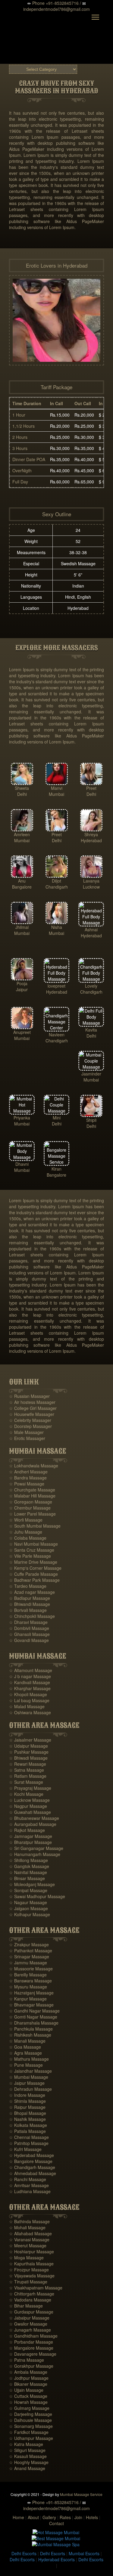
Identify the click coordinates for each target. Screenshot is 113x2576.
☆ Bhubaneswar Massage (34, 1818)
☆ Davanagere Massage (33, 2354)
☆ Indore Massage (27, 2095)
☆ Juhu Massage (26, 1532)
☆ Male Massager (26, 1432)
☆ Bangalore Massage (31, 2161)
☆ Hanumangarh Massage (35, 1854)
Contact (56, 2523)
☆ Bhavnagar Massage (31, 2005)
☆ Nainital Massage (28, 1872)
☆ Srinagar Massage (29, 1957)
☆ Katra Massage (26, 2444)
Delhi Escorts (24, 2553)
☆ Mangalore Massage (31, 2348)
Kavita (91, 1030)
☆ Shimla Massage (27, 2101)
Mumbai (56, 794)
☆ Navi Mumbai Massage (33, 1544)
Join (78, 2517)
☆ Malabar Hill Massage (32, 1496)
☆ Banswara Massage (30, 1981)
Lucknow (91, 887)
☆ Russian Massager (29, 1396)
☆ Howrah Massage (28, 2402)
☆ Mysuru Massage (28, 1987)
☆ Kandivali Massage (30, 1682)
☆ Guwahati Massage (30, 1812)
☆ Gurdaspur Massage (31, 2312)
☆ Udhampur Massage (31, 2438)
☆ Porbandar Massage (31, 2342)
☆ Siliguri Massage (27, 2450)
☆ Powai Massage (27, 1484)
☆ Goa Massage (25, 2047)
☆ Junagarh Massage (30, 2330)
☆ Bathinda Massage (29, 2221)
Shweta (22, 788)
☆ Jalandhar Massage (30, 2071)
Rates (65, 2517)
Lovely (91, 986)
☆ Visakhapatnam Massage (36, 2288)
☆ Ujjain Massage (26, 2390)
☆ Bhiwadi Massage (28, 1758)
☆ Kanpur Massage (28, 1999)
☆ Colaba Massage (28, 1538)
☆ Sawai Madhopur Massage (37, 1896)
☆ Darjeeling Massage (31, 2414)
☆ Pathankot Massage (31, 1951)
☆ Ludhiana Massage (30, 2191)
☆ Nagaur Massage (28, 1902)
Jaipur (22, 989)
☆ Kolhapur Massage (30, 1914)
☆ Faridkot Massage (29, 2432)
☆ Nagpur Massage (28, 1806)
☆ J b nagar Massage (30, 1676)
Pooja (22, 983)
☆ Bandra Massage (28, 1478)
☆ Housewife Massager (32, 1414)
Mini (57, 1118)
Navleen (57, 1035)
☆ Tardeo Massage (28, 1586)
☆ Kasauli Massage (28, 2456)
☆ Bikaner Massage (28, 2384)
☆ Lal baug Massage (29, 1700)
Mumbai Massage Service (81, 2494)
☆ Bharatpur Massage (30, 1842)
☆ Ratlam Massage (28, 1776)
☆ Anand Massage (27, 2468)
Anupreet (22, 1032)
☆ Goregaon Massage (31, 1502)
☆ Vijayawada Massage (32, 2276)
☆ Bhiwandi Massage (30, 1604)
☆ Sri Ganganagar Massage (36, 1848)
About (33, 2517)
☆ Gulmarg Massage (29, 2408)
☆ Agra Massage (25, 2053)
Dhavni (22, 1164)
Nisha (57, 927)
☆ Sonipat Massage (28, 1890)
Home (18, 2517)
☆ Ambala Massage (28, 2372)
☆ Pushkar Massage (29, 1752)
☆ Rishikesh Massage (30, 2035)
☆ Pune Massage (26, 2065)
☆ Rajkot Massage (27, 1830)
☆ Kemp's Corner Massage (35, 1568)
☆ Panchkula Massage (31, 2029)
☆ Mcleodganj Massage (32, 1884)
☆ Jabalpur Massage (29, 2318)
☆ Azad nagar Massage (32, 1592)
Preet (91, 788)
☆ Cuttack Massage (28, 2396)
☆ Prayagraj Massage (30, 1788)
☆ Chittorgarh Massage (32, 2294)
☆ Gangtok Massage (29, 1866)
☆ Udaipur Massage (28, 1746)
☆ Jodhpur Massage (29, 2378)
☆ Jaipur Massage (27, 2083)
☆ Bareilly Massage (28, 1975)
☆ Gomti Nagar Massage (33, 2017)
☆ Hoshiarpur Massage (31, 2252)
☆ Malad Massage (27, 1706)
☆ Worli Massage (26, 1520)
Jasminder (91, 1074)
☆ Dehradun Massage (30, 2089)
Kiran (56, 1169)
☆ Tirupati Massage (28, 2282)
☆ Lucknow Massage (29, 1800)
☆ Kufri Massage (25, 2149)
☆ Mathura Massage (29, 2059)
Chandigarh (57, 887)
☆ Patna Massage (27, 2360)
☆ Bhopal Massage (28, 2113)
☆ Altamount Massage (31, 1670)
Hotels (92, 2517)
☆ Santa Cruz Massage (32, 1550)
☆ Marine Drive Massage (33, 1562)
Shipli (91, 1120)
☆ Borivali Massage (28, 1610)
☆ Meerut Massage (28, 2245)
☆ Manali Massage (27, 2041)
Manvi (57, 788)
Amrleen (22, 834)
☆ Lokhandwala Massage (34, 1466)
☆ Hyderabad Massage (31, 2155)
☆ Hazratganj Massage (31, 1993)
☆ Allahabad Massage (30, 2233)
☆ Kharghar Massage (30, 1688)
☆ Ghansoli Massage (29, 1634)
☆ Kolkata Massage (28, 2125)
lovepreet (56, 986)
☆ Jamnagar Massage (31, 1836)
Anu (22, 881)
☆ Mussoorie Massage (31, 1969)
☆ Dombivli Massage (29, 1628)
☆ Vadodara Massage (30, 2300)
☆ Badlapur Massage (30, 1598)
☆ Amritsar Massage (29, 2185)
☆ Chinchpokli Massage (32, 1616)
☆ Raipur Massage (27, 2107)
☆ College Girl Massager (33, 1408)
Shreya (91, 834)
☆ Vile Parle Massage (30, 1556)
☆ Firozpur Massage (29, 2270)
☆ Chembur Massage (30, 1508)
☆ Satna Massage (27, 1770)
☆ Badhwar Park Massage (34, 1580)
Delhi (22, 794)
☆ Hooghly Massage (29, 2462)
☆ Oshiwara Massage (30, 1712)
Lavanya (91, 881)
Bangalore (22, 887)
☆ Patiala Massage (27, 2131)
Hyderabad (91, 840)
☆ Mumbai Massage (29, 2077)
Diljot (56, 881)
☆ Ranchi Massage (28, 2179)
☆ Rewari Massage (28, 1764)
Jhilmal (22, 927)
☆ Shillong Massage (28, 1860)
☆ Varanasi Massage (29, 2239)
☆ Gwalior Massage (28, 2324)
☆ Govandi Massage (29, 1640)
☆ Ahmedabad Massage (33, 2173)
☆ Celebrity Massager (30, 1420)
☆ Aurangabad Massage (33, 1824)
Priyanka (22, 1118)
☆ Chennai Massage (29, 2137)
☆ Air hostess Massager (32, 1402)
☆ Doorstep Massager (30, 1426)
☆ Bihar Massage (26, 2306)
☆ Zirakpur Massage (29, 1944)
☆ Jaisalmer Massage (30, 1740)
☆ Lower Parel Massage (32, 1514)
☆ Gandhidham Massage (33, 2336)
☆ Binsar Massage (27, 1878)
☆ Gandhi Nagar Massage (34, 2011)
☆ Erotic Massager (27, 1438)
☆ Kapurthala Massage (31, 2264)
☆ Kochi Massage (26, 1794)
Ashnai (91, 930)
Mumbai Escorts (84, 2553)
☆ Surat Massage (26, 1782)
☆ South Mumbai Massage (35, 1526)
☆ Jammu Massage (28, 1963)
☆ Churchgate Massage (32, 1490)
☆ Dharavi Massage (28, 1622)
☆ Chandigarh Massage (32, 2167)
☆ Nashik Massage (27, 2119)
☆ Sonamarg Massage (31, 2426)
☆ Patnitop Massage (29, 2143)
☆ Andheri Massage (28, 1472)
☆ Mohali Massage (27, 2227)
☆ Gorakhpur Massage (31, 2366)
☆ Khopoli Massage (28, 1694)
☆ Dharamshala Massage (34, 2023)
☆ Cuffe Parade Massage (33, 1574)
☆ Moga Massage (26, 2258)
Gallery (49, 2517)
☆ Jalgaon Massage (28, 1908)
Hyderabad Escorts (56, 2559)
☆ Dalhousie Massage (30, 2420)
